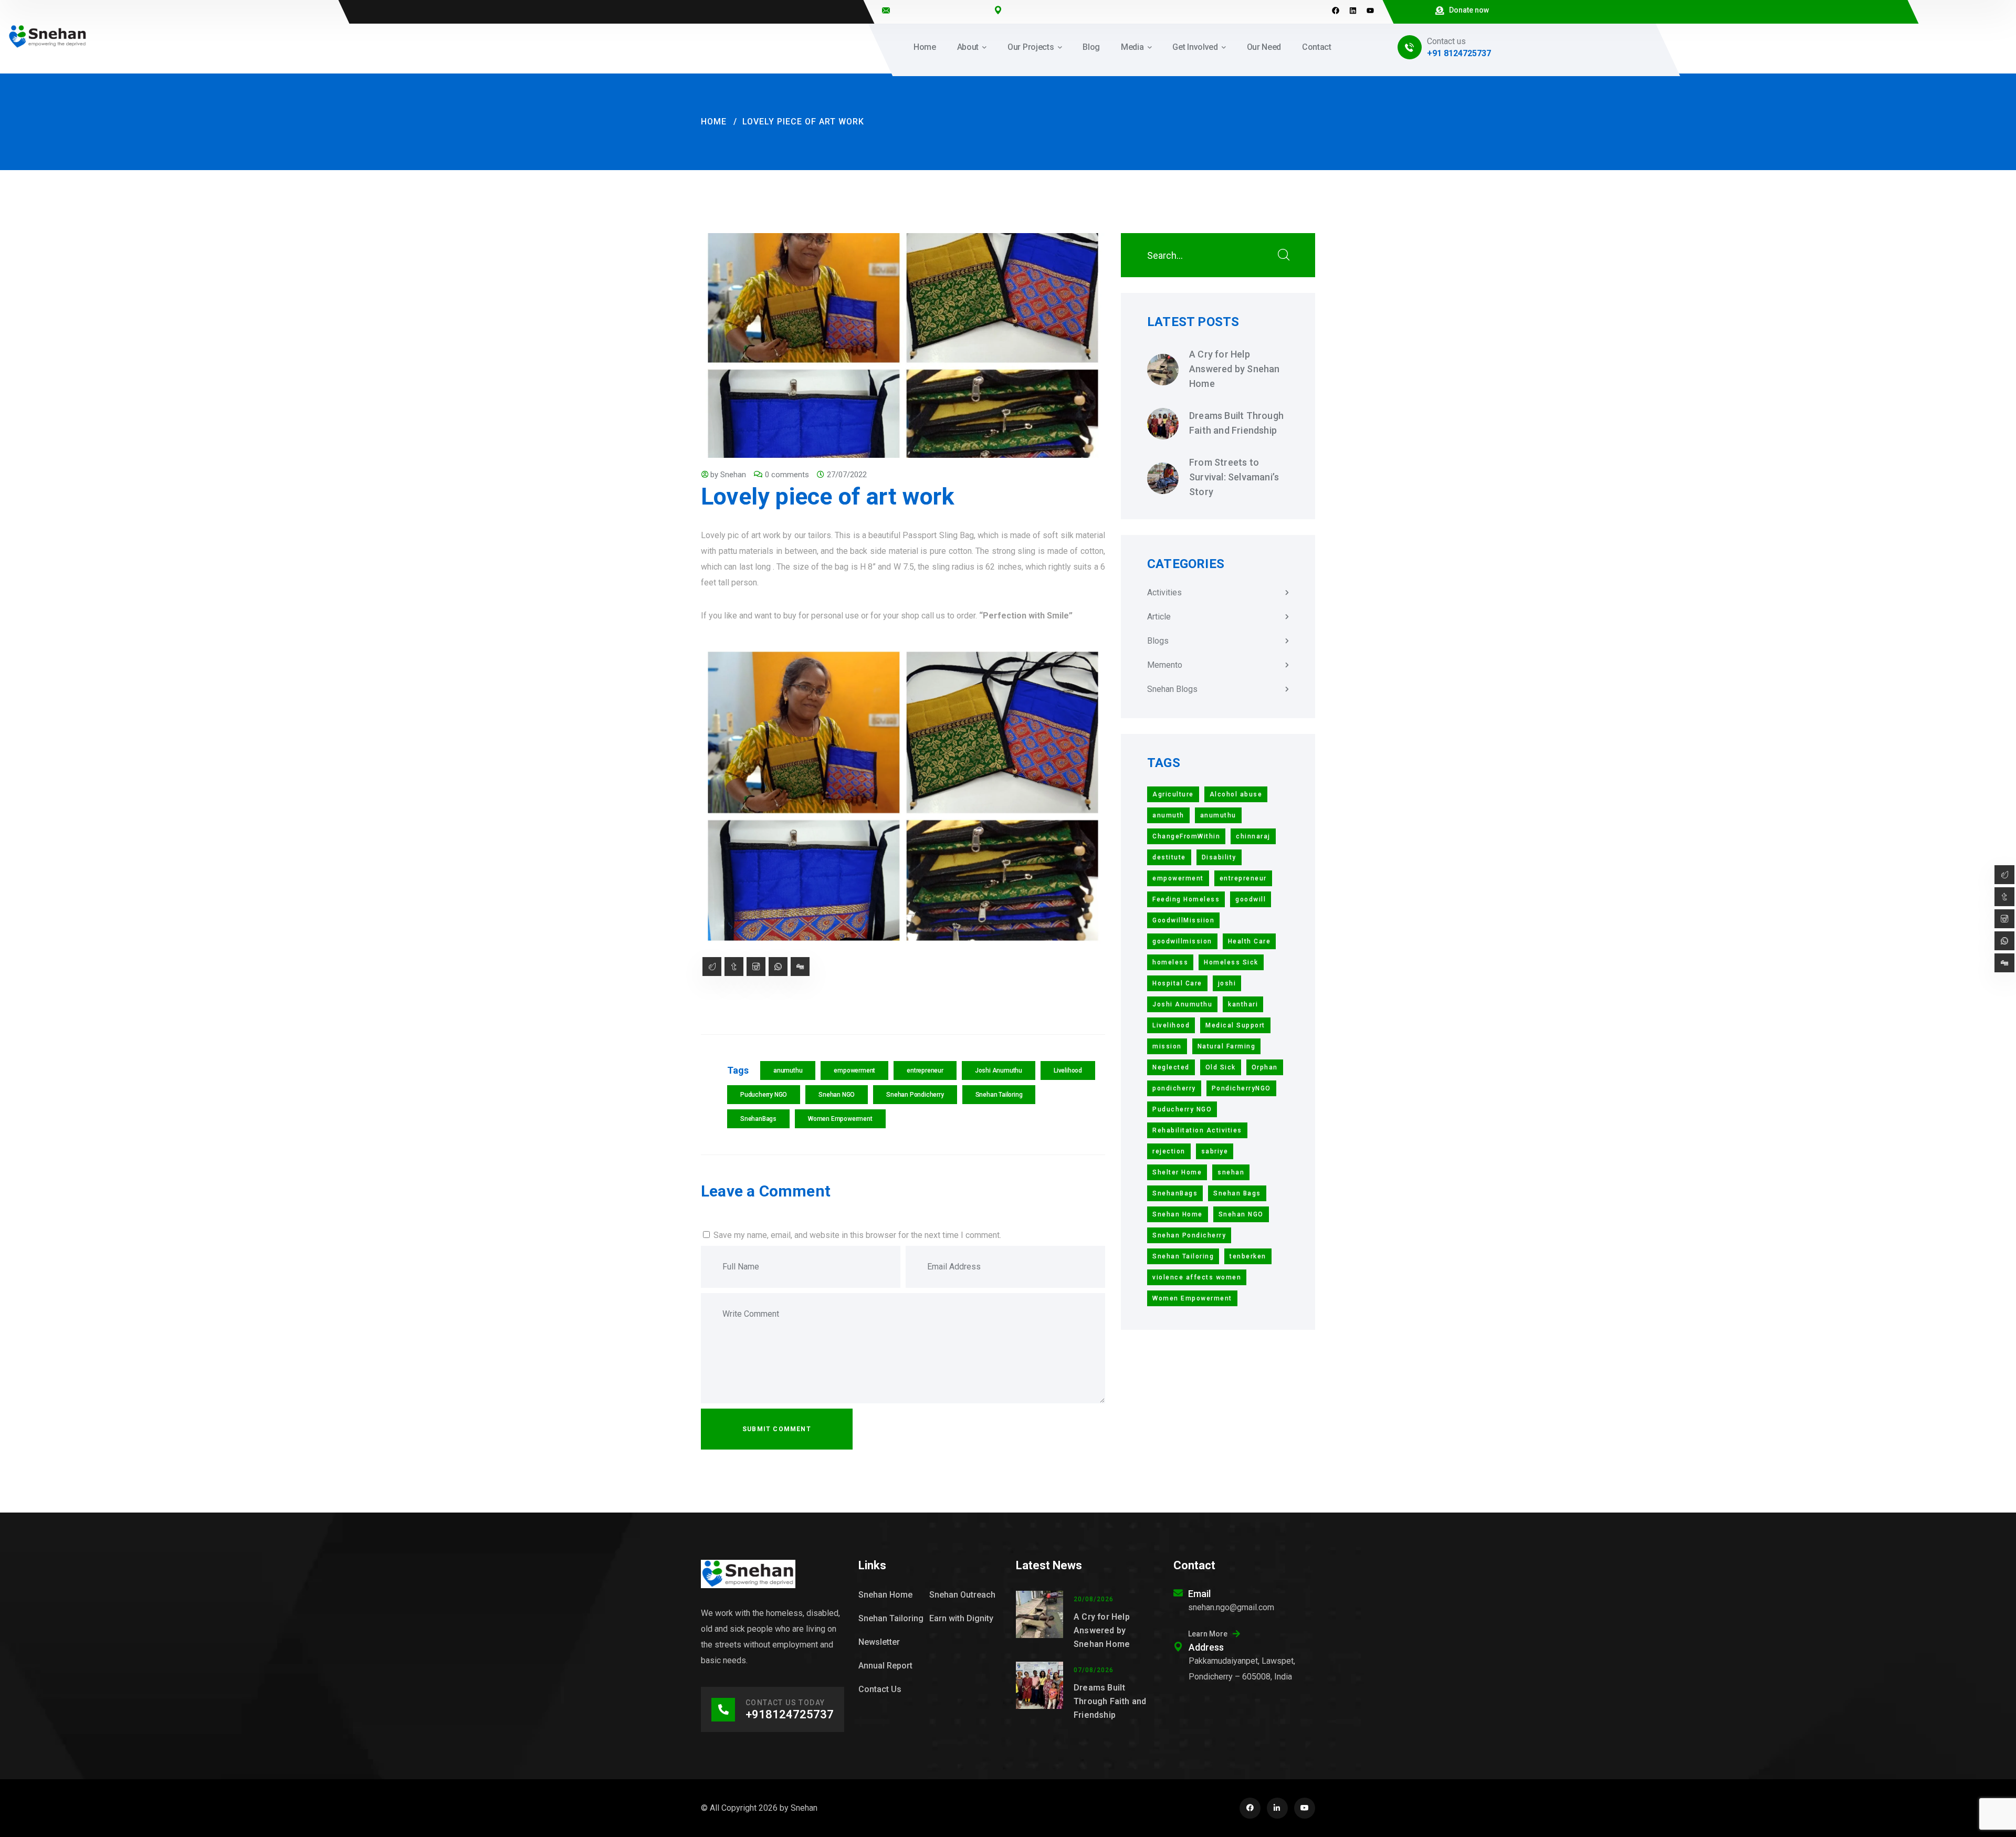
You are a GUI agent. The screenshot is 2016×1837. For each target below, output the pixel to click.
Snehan (733, 475)
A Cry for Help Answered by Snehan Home (1235, 369)
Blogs (1158, 641)
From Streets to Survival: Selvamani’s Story (1234, 477)
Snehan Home (1178, 1214)
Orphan (1265, 1067)
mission (1167, 1046)
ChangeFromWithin (1186, 836)
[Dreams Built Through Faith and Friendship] (1163, 424)
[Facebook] (1336, 11)
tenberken (1248, 1256)
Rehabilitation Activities (1197, 1130)
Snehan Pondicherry (915, 1095)
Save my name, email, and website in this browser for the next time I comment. (857, 1235)
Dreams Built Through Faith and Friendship (1236, 423)
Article (1159, 617)
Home (714, 122)
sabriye (1215, 1151)
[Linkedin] (1353, 11)
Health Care (1249, 941)
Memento (1165, 665)
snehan (1231, 1172)
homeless (1170, 962)
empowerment (854, 1070)
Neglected (1171, 1067)
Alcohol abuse (1236, 794)
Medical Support (1235, 1025)
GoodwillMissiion (1183, 920)
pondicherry (1174, 1088)
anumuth (1168, 815)
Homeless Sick (1231, 962)
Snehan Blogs (1172, 689)
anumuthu (788, 1070)
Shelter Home (1177, 1172)
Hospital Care (1177, 983)
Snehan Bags (1237, 1193)
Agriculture (1173, 794)
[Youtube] (1370, 11)
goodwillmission (1182, 941)
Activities (1164, 592)
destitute (1169, 857)
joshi (1227, 983)
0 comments (787, 475)
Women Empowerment (840, 1119)
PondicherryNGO (1241, 1088)
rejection (1169, 1151)
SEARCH (1284, 255)
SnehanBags (758, 1119)
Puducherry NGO (764, 1095)
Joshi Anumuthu (999, 1070)
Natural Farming (1227, 1046)
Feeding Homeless (1186, 899)
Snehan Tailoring (999, 1095)
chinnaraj (1253, 836)
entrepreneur (925, 1070)
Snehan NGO (837, 1095)
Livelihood (1068, 1070)
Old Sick (1221, 1067)
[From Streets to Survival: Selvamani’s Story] (1163, 478)
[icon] (1250, 1808)
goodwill (1251, 899)
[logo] (48, 36)
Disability (1219, 857)
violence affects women (1197, 1277)
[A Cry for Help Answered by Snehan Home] (1163, 370)
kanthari (1243, 1004)
